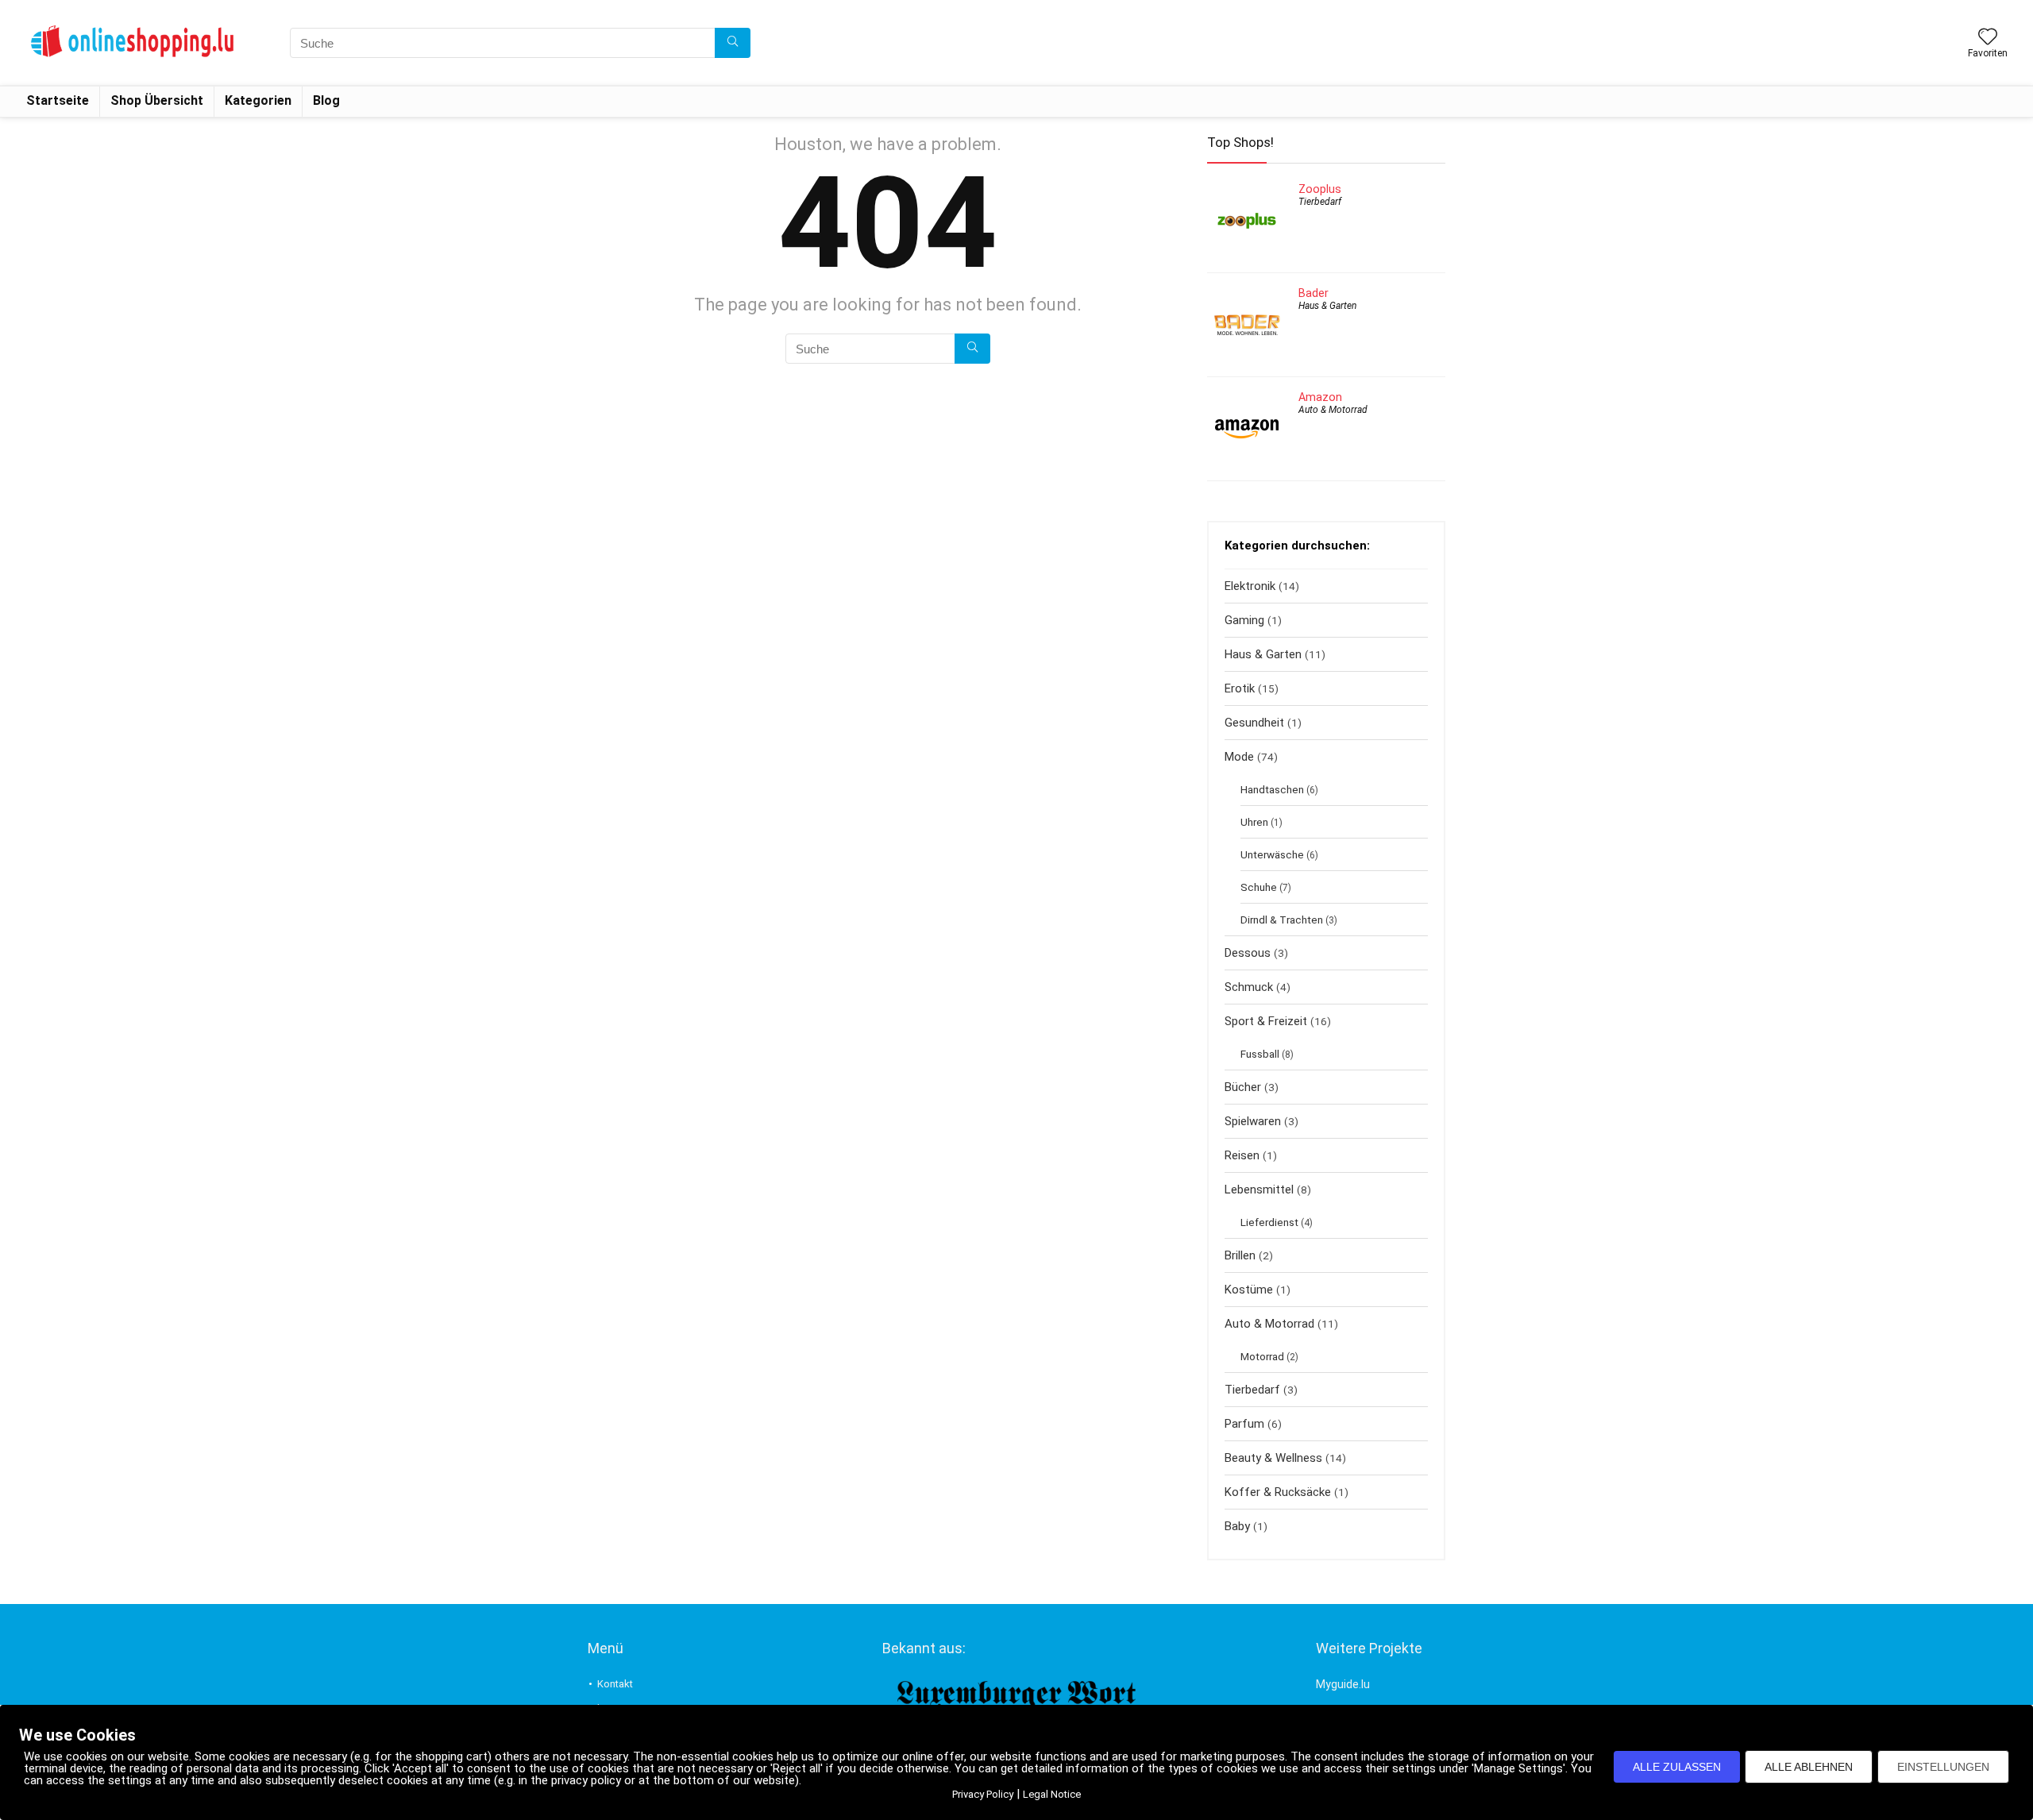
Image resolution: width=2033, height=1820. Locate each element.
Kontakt (615, 1684)
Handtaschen (1272, 789)
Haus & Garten (1327, 306)
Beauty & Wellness (1273, 1458)
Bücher (1243, 1087)
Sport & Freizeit (1266, 1021)
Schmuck (1249, 987)
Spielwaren (1253, 1121)
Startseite (58, 100)
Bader (1314, 293)
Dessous (1248, 953)
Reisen (1242, 1155)
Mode (1239, 757)
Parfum (1244, 1424)
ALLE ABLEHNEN (1809, 1767)
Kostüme (1249, 1290)
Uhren (1254, 822)
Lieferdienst (1269, 1222)
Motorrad (1262, 1356)
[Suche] (733, 43)
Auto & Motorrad (1333, 410)
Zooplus (1320, 189)
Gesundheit (1254, 723)
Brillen (1240, 1255)
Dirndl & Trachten (1282, 920)
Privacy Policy (983, 1794)
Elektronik (1250, 586)
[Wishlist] (1988, 38)
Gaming (1244, 620)
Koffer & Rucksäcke (1278, 1492)
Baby (1237, 1526)
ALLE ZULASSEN (1677, 1767)
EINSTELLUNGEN (1943, 1767)
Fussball (1260, 1054)
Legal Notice (1052, 1794)
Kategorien (258, 100)
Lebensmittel (1259, 1190)
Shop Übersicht (157, 100)
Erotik (1240, 688)
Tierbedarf (1320, 202)
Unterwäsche (1272, 854)
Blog (326, 100)
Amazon (1320, 397)
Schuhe (1259, 887)
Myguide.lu (1343, 1684)
